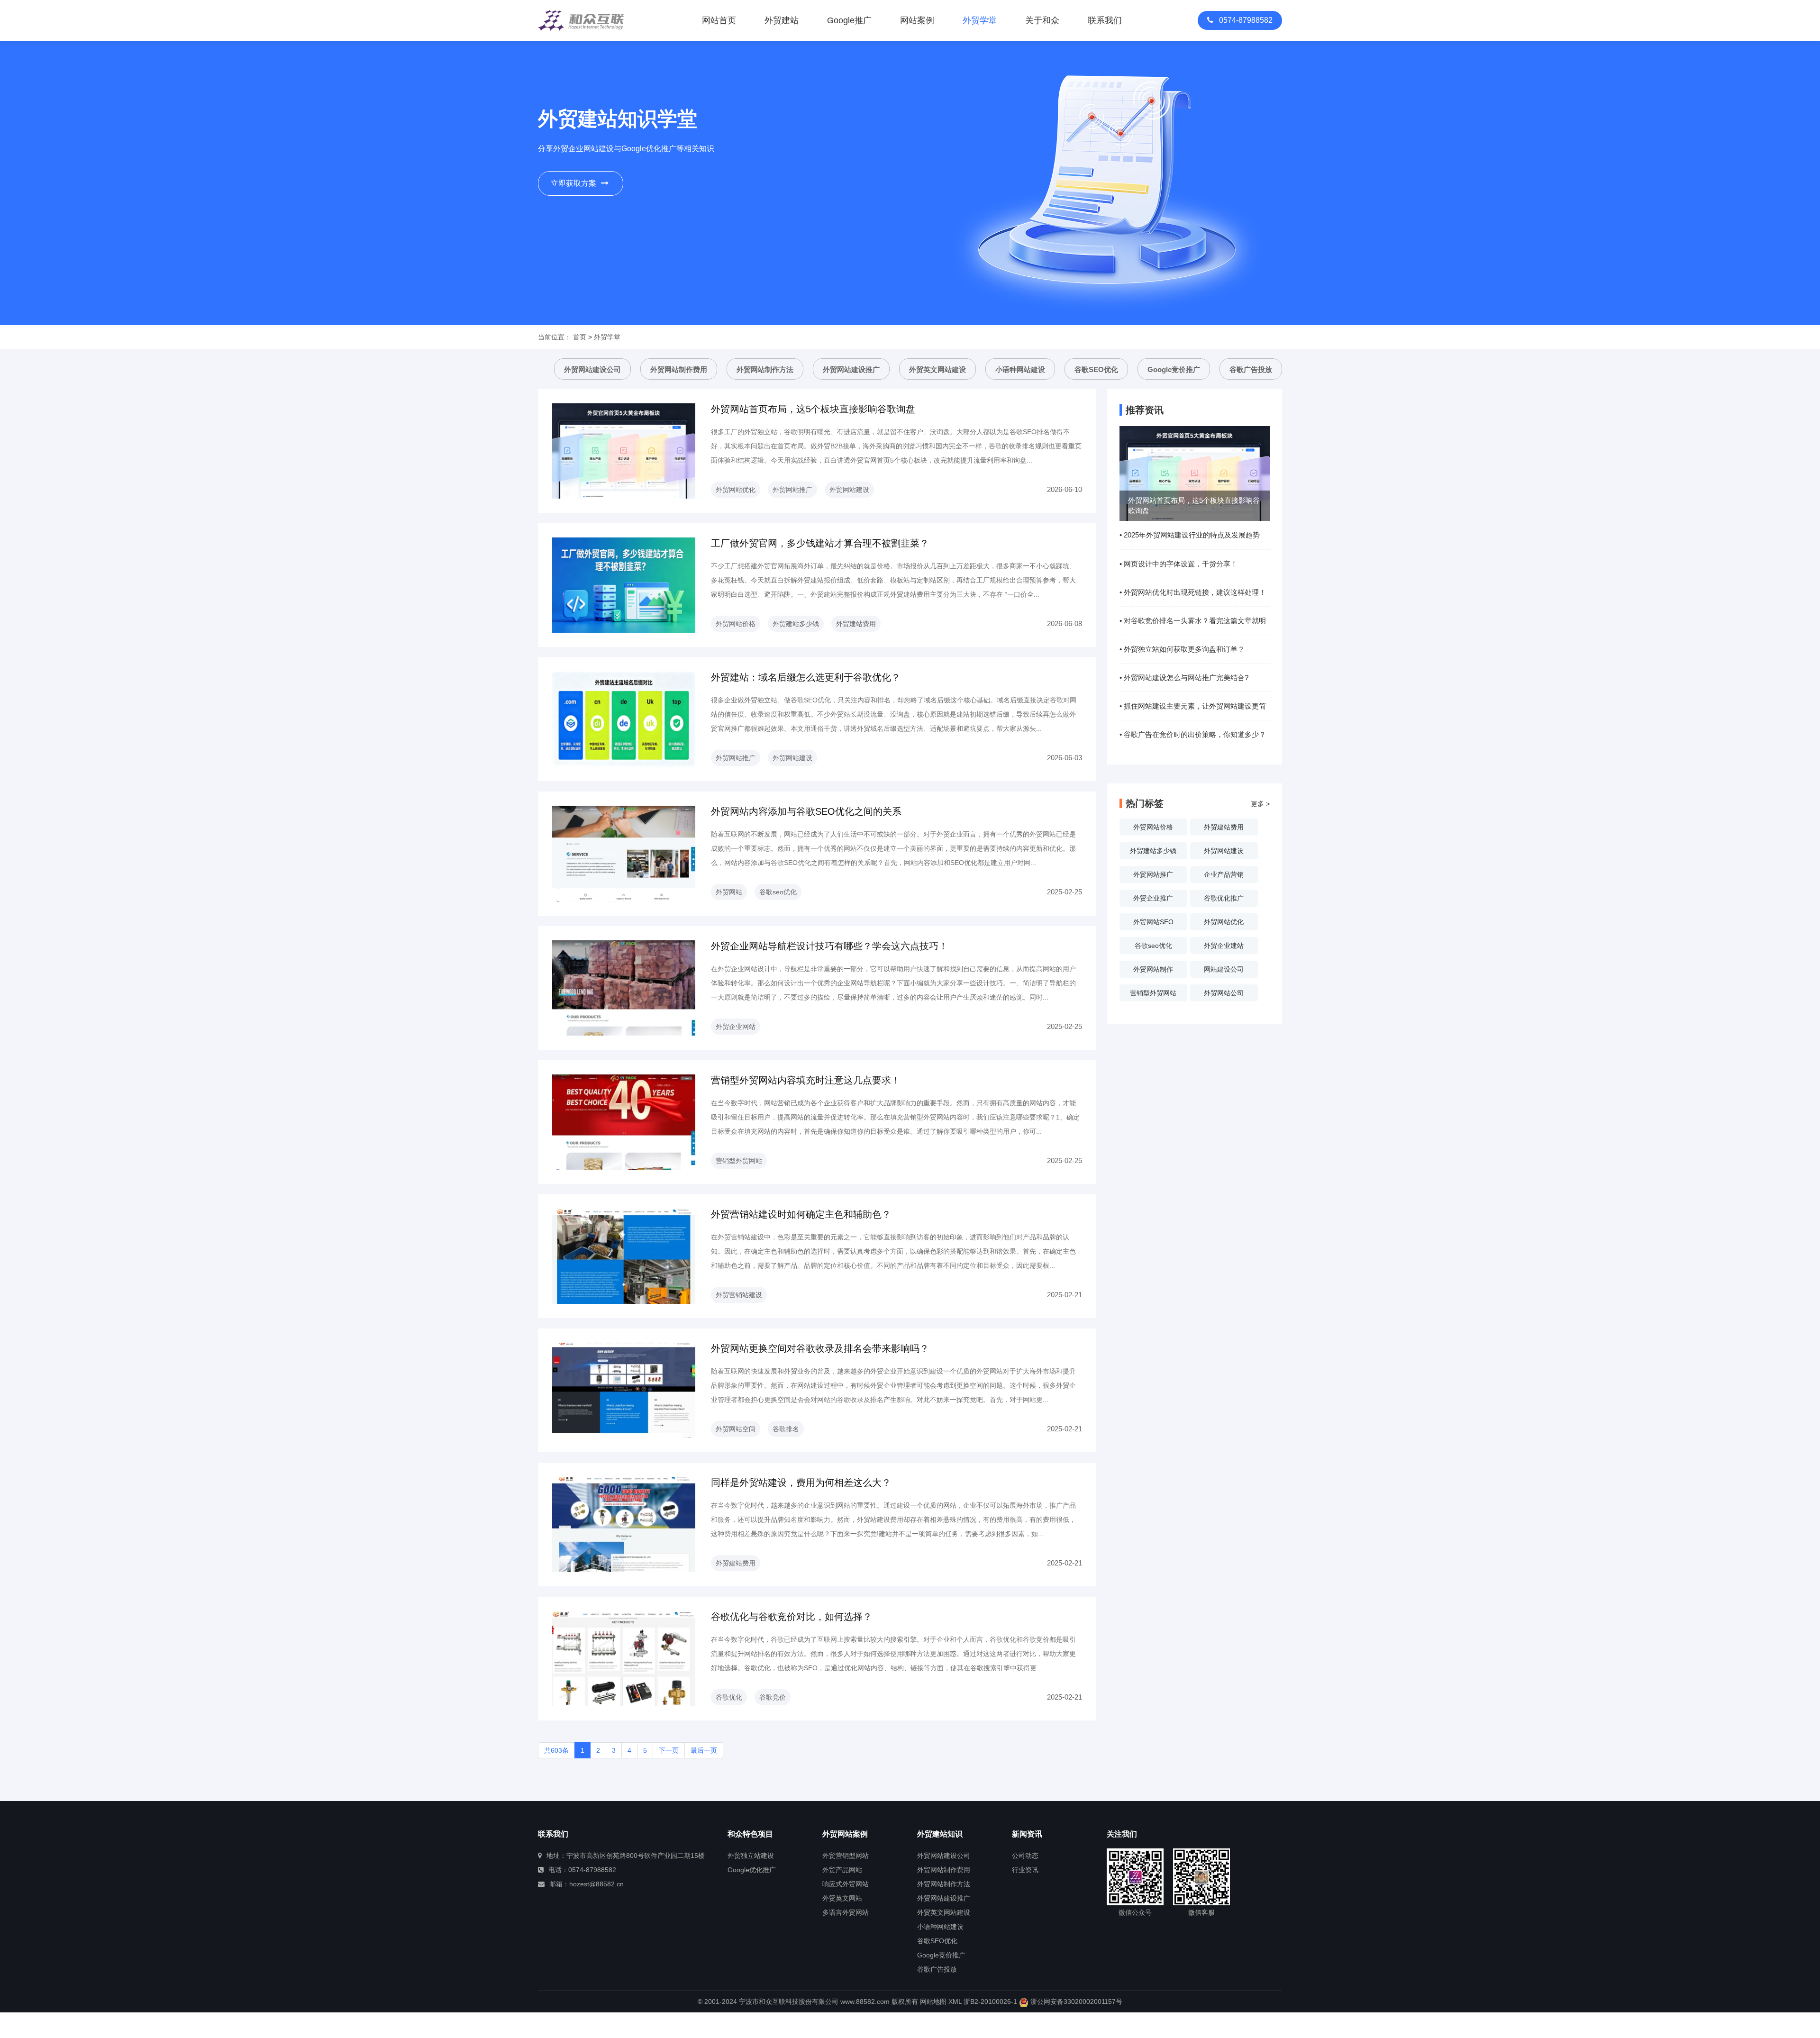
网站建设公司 (1224, 969)
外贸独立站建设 (751, 1856)
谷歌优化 (729, 1697)
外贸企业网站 (736, 1027)
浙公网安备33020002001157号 (1075, 2002)
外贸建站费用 (856, 624)
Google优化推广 (752, 1870)
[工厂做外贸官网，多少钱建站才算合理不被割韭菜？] (624, 584)
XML (955, 2002)
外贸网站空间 (736, 1429)
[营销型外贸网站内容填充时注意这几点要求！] (624, 1121)
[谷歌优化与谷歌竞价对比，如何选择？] (624, 1658)
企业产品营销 (1224, 874)
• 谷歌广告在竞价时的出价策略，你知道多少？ (1193, 734)
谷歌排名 (786, 1429)
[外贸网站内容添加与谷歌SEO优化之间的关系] (624, 853)
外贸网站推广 (792, 490)
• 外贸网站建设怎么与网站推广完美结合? (1184, 678)
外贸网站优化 (736, 490)
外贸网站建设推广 (851, 369)
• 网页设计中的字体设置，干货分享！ (1178, 564)
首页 (580, 337)
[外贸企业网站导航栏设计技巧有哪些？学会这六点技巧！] (624, 987)
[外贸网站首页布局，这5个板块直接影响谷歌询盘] (624, 450)
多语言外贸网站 (846, 1912)
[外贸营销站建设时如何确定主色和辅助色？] (624, 1256)
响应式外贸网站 (846, 1884)
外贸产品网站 (842, 1870)
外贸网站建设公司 (592, 369)
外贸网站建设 (849, 490)
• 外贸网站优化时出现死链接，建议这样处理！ (1193, 592)
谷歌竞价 (773, 1697)
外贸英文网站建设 (937, 369)
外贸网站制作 (1153, 969)
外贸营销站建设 (739, 1295)
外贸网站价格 (736, 624)
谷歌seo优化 (778, 892)
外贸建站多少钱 (796, 624)
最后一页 (704, 1750)
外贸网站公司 (1224, 993)
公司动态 (1025, 1856)
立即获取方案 (573, 183)
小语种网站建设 (1020, 369)
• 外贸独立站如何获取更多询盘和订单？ (1182, 649)
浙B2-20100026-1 (990, 2002)
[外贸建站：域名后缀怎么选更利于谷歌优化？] (624, 719)
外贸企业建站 (1224, 946)
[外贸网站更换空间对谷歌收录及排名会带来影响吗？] (624, 1390)
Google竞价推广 (1174, 369)
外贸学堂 (607, 337)
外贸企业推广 (1153, 898)
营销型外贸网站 (739, 1161)
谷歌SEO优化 (1096, 369)
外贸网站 (729, 892)
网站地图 (933, 2002)
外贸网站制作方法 (765, 369)
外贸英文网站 (842, 1898)
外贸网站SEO (1153, 922)
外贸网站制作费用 (679, 369)
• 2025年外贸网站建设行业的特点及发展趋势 (1190, 535)
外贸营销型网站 (846, 1856)
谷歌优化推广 (1224, 898)
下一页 (669, 1750)
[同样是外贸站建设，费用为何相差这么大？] (624, 1524)
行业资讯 (1025, 1870)
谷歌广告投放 (1251, 369)
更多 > (1260, 804)
